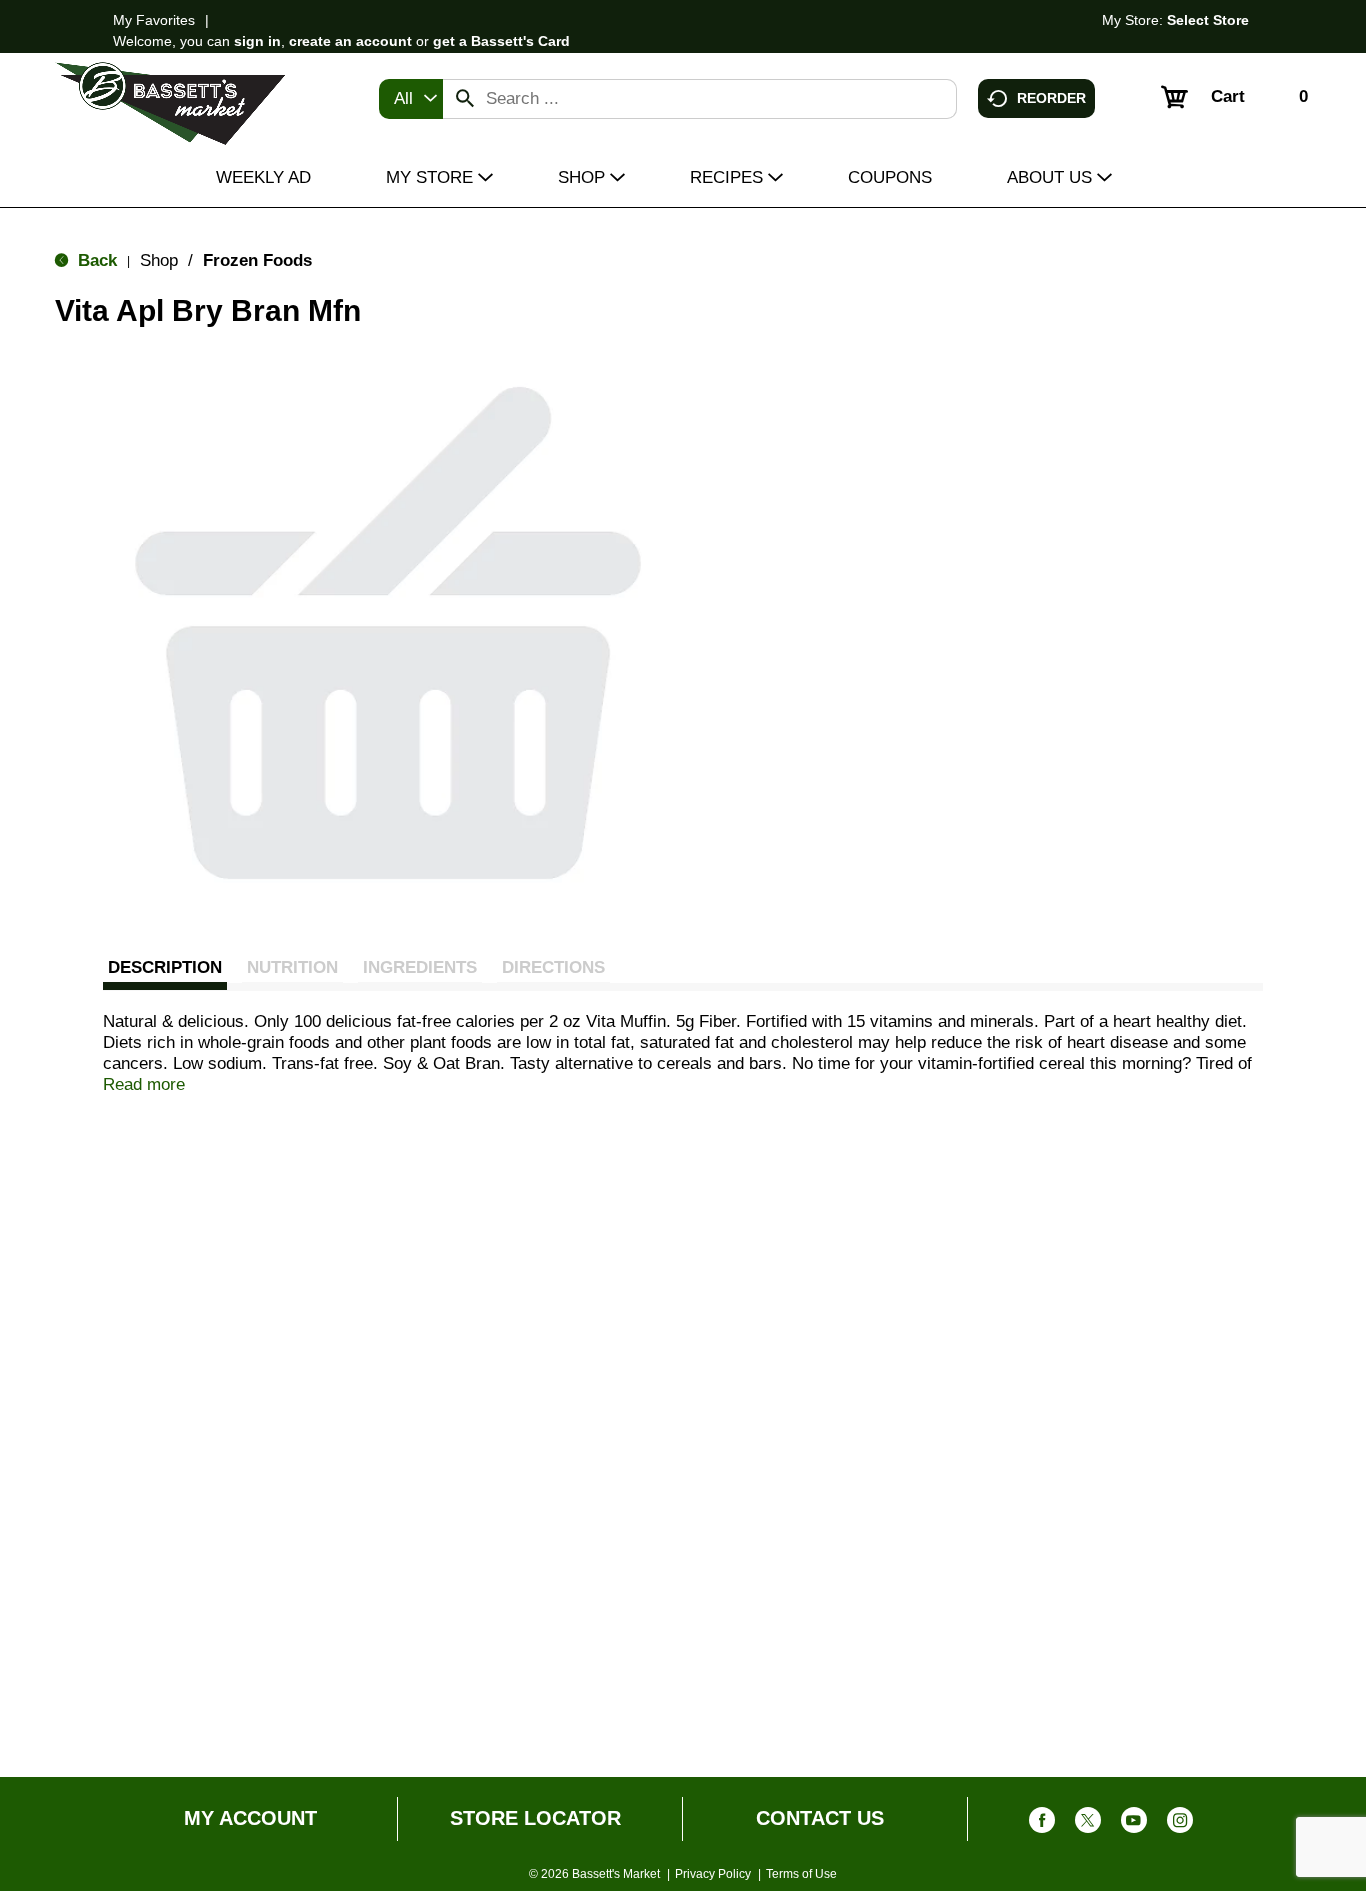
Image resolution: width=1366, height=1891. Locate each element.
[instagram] (1180, 1824)
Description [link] (165, 967)
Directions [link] (553, 967)
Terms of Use (801, 1874)
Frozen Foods (257, 260)
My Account (250, 1818)
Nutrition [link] (292, 967)
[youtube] (1134, 1824)
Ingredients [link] (420, 967)
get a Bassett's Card (501, 41)
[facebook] (1042, 1824)
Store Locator (535, 1818)
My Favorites (154, 20)
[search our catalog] (465, 99)
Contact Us (820, 1818)
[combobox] (411, 99)
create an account (350, 41)
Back (95, 260)
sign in (257, 41)
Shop (159, 260)
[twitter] (1088, 1824)
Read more (144, 1084)
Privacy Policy (713, 1874)
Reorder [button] (1051, 97)
